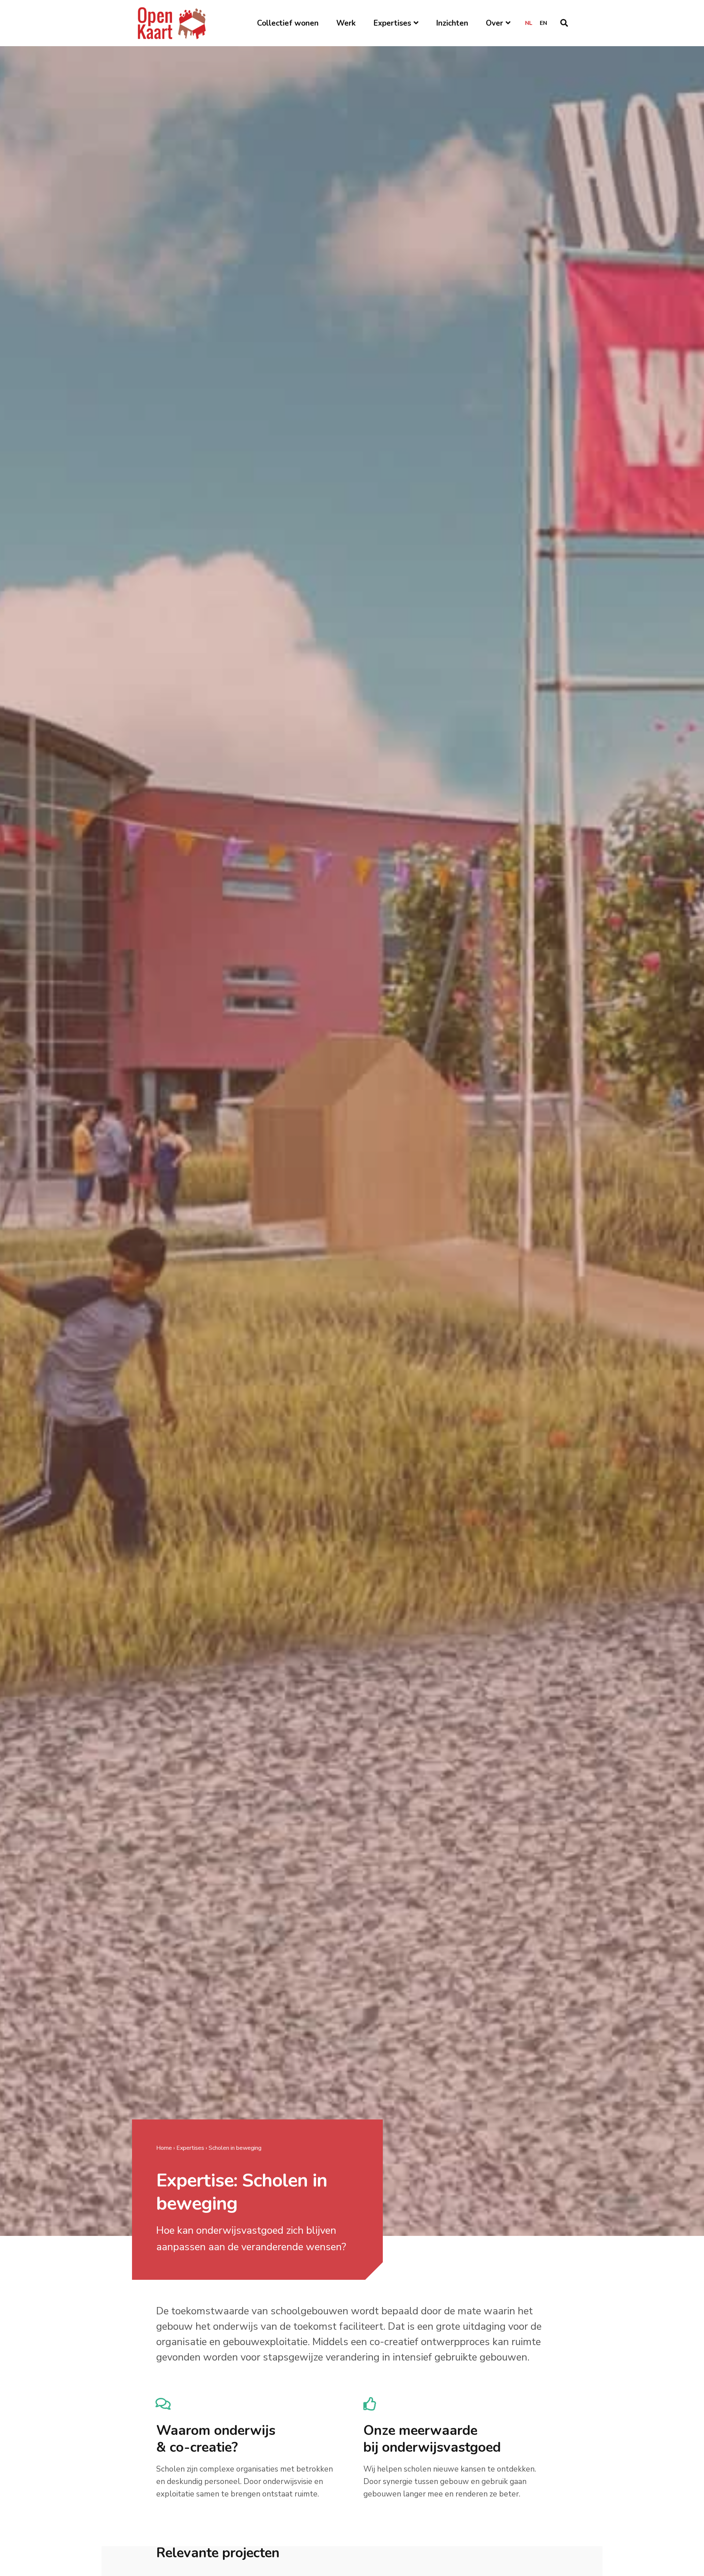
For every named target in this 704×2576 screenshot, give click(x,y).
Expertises (392, 23)
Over (494, 23)
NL (529, 23)
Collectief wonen (288, 23)
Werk (346, 23)
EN (543, 23)
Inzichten (452, 23)
